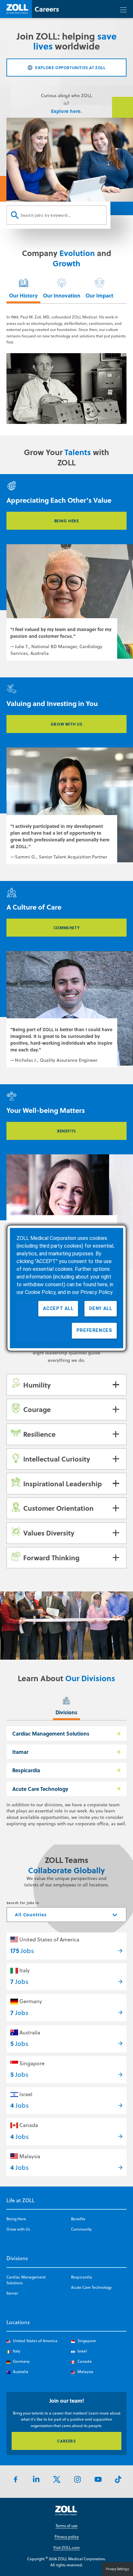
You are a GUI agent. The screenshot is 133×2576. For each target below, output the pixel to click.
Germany (31, 2001)
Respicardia (26, 1770)
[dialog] (67, 1288)
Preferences (94, 1330)
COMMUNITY (66, 928)
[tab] (23, 289)
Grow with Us (18, 2229)
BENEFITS (66, 1131)
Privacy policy (67, 2537)
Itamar (20, 1752)
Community (81, 2229)
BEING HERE (67, 521)
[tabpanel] (66, 370)
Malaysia (30, 2156)
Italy (25, 1970)
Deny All (101, 1308)
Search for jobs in (23, 1903)
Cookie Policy (40, 1292)
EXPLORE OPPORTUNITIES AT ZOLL (70, 68)
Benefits (78, 2219)
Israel (26, 2094)
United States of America (49, 1939)
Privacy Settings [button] (118, 2569)
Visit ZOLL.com (66, 2548)
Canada (29, 2125)
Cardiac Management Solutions (51, 1733)
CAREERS (66, 2441)
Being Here (16, 2219)
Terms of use (66, 2526)
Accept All (58, 1308)
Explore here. (67, 111)
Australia (30, 2032)
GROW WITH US (66, 724)
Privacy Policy (96, 1292)
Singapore (32, 2063)
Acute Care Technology (40, 1789)
